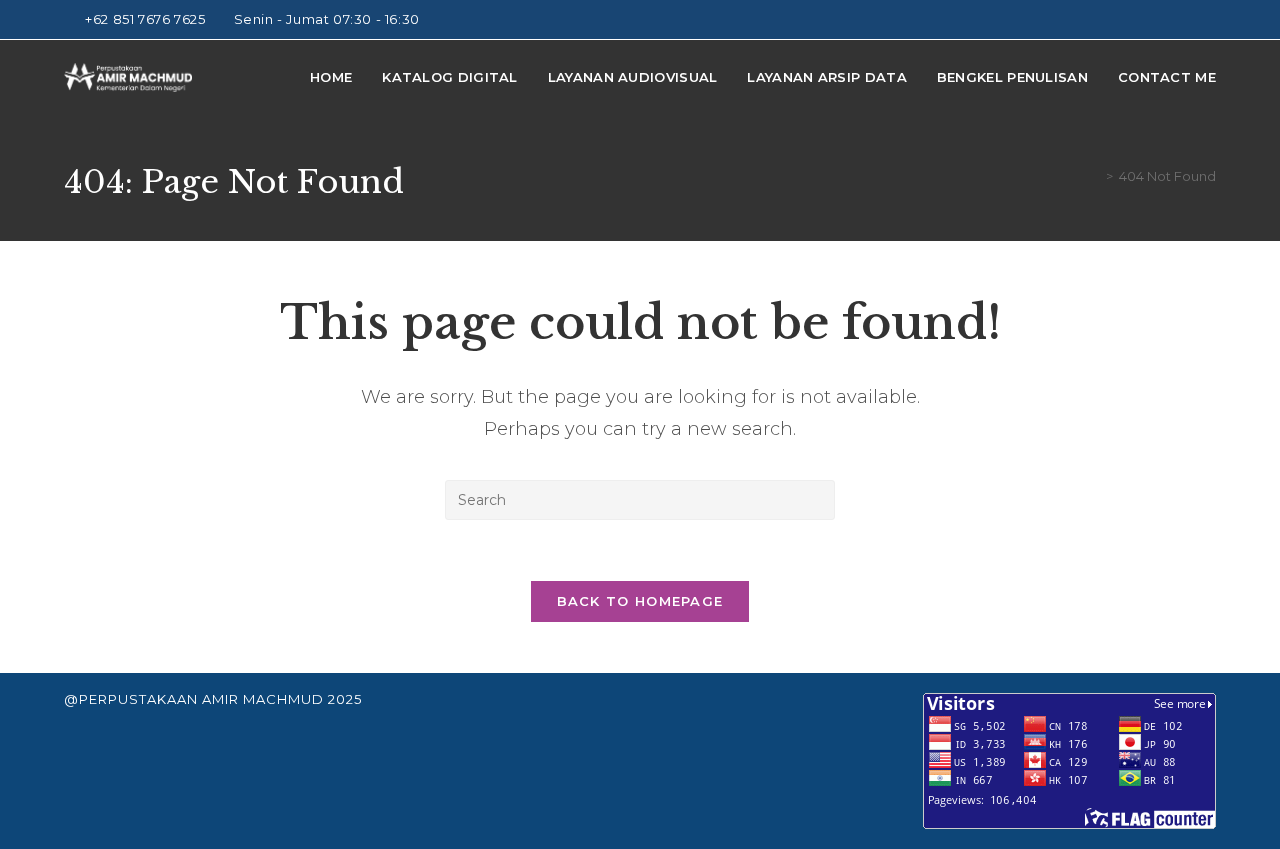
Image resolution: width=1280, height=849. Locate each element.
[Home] (1095, 176)
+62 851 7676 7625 (147, 19)
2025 (345, 699)
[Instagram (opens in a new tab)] (1164, 20)
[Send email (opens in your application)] (1207, 20)
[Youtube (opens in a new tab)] (1187, 20)
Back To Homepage (640, 601)
